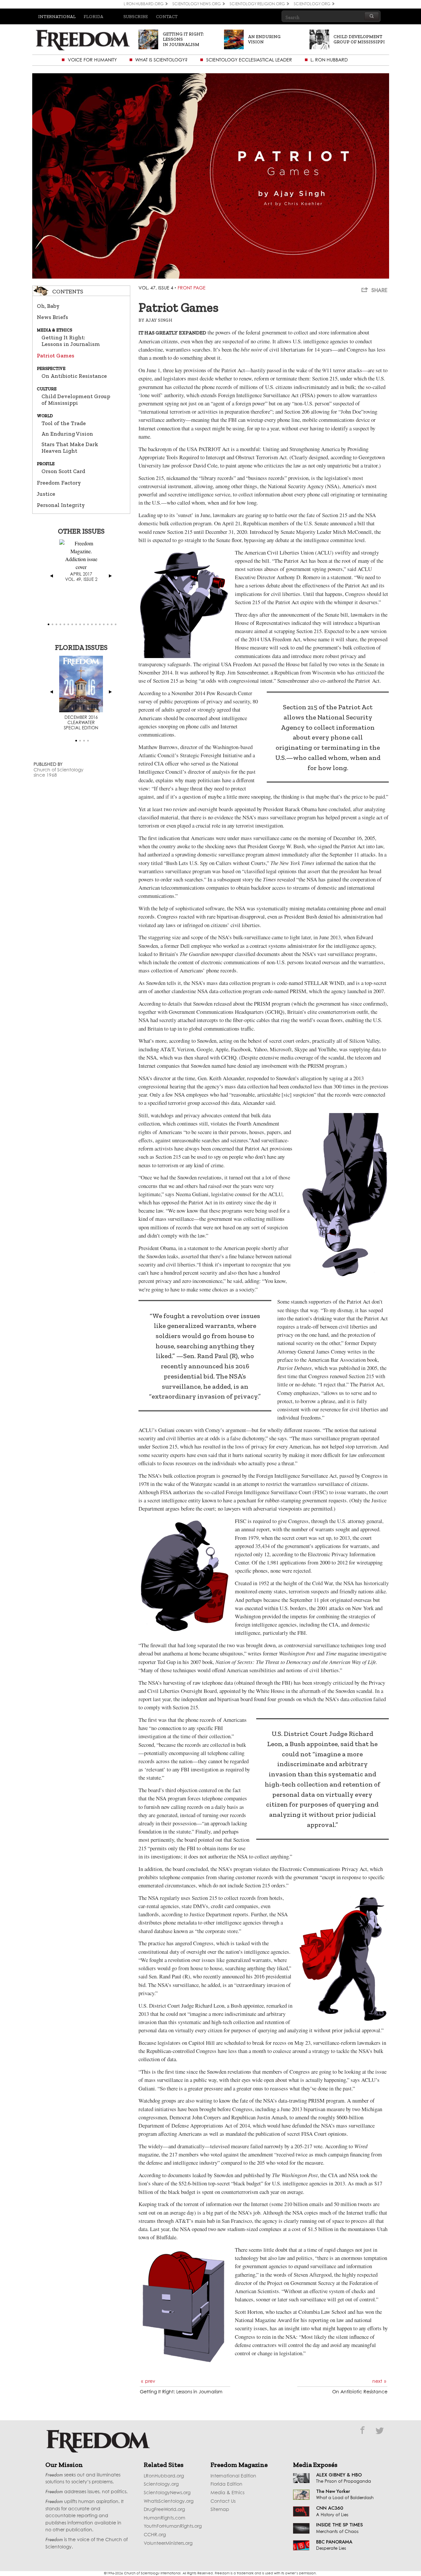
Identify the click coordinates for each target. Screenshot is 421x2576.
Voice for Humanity (92, 60)
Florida (93, 16)
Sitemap (220, 2510)
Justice (46, 494)
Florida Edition (226, 2484)
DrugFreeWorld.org (164, 2510)
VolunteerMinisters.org (168, 2543)
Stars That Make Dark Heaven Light (70, 447)
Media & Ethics (227, 2493)
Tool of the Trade (64, 423)
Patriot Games (56, 355)
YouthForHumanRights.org (173, 2526)
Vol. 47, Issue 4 (156, 288)
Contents (68, 291)
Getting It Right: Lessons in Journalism (71, 341)
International (57, 16)
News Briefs (52, 317)
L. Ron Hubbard (329, 60)
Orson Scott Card (63, 471)
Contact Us (223, 2501)
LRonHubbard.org (164, 2476)
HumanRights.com (164, 2518)
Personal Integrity (61, 505)
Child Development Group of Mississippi (76, 399)
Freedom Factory (59, 483)
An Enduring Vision (67, 434)
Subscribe (136, 16)
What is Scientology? (161, 60)
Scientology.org (161, 2484)
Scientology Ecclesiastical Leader (249, 60)
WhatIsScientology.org (169, 2501)
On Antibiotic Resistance (74, 376)
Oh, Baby (48, 306)
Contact (167, 16)
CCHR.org (155, 2535)
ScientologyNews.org (167, 2493)
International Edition (233, 2476)
